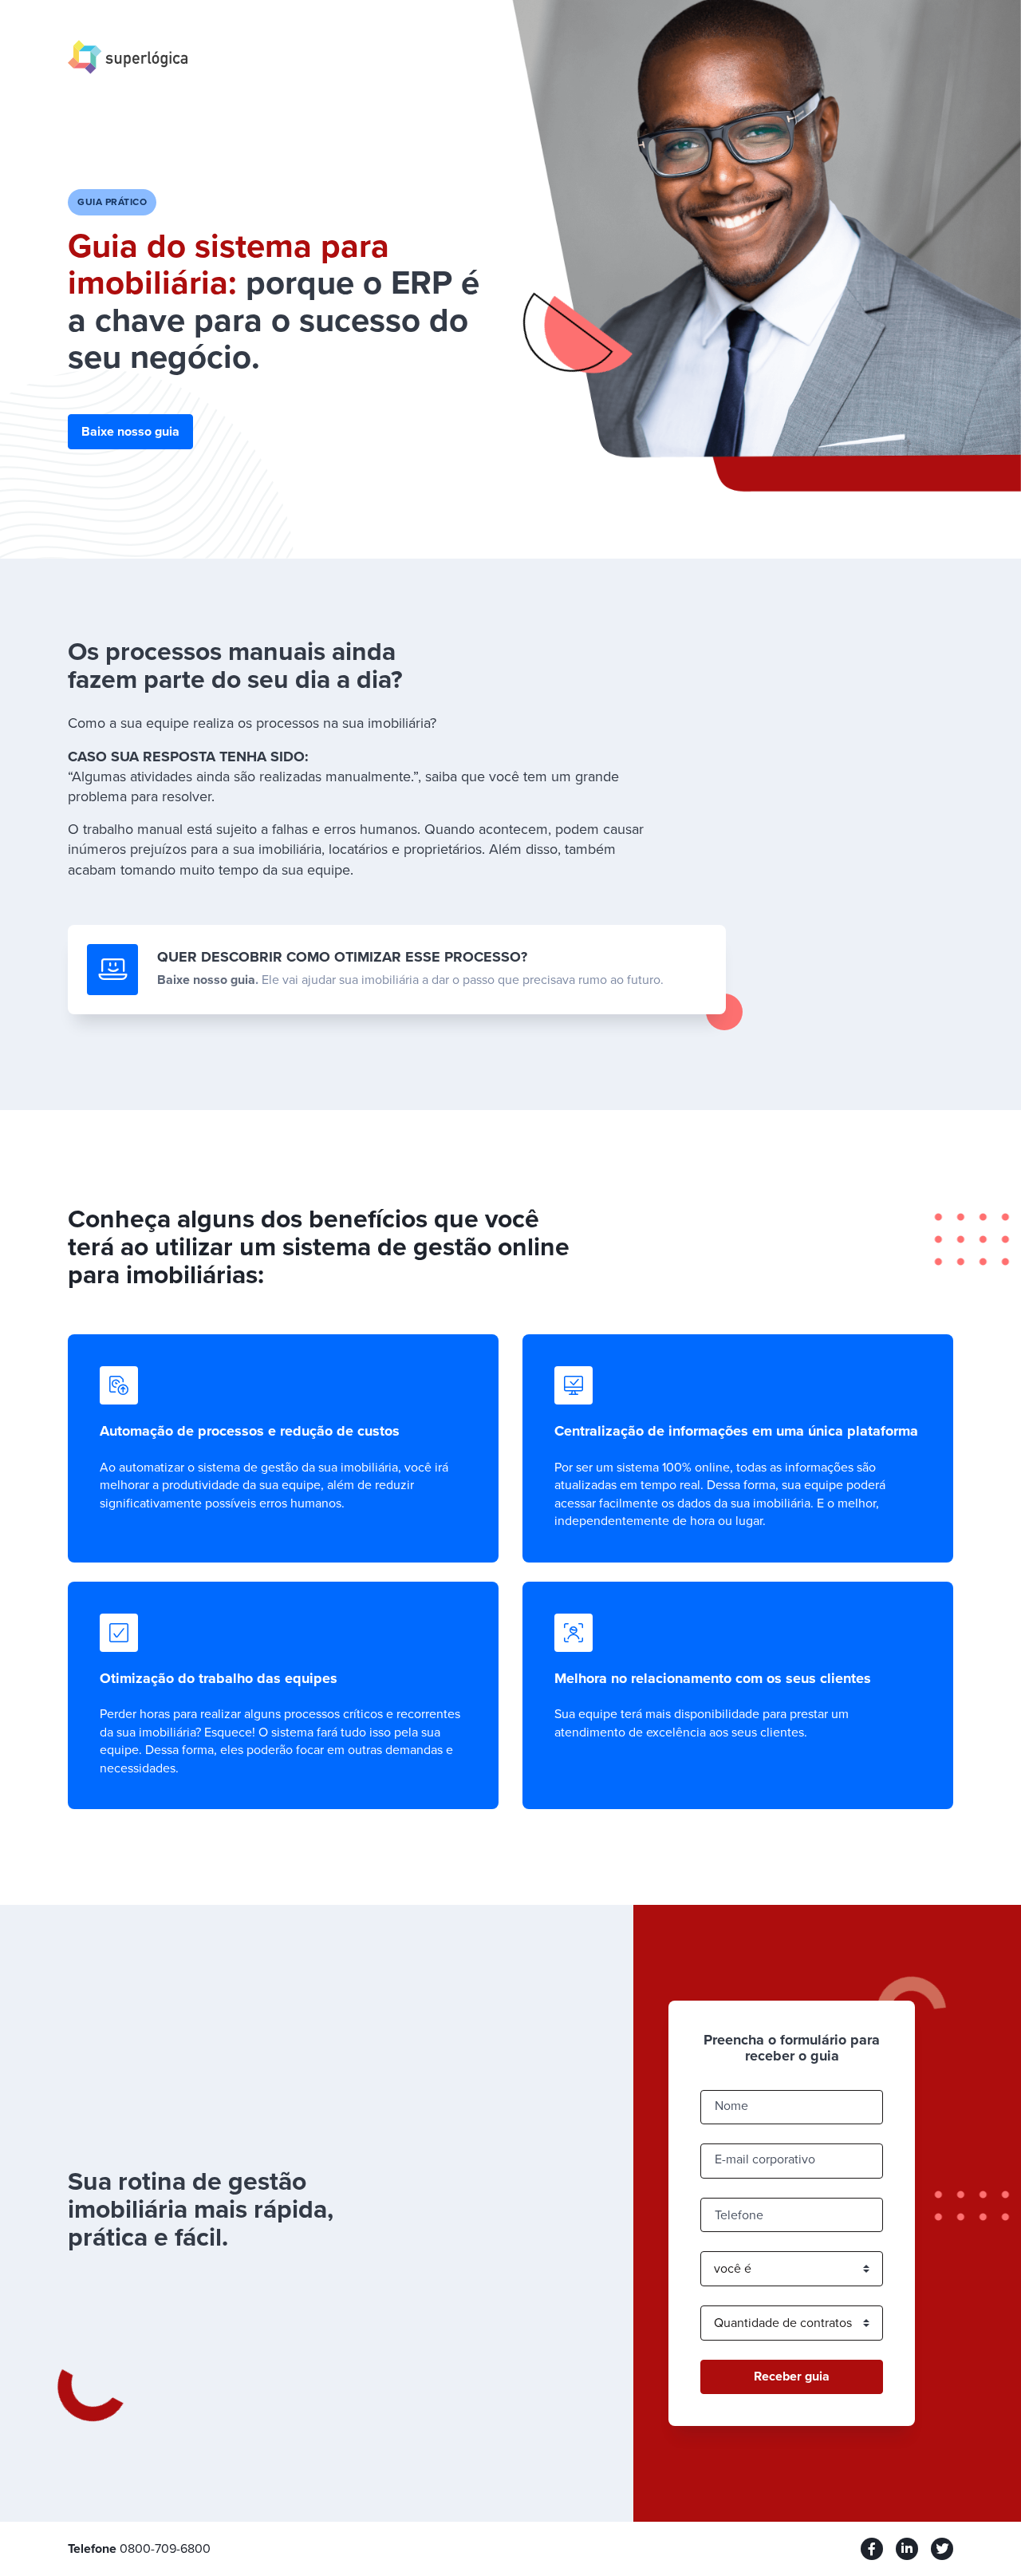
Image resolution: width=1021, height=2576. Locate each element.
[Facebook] (872, 2549)
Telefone (739, 2215)
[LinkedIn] (907, 2549)
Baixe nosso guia (130, 432)
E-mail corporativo (765, 2159)
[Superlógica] (128, 56)
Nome (731, 2106)
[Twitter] (942, 2549)
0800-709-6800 (165, 2549)
